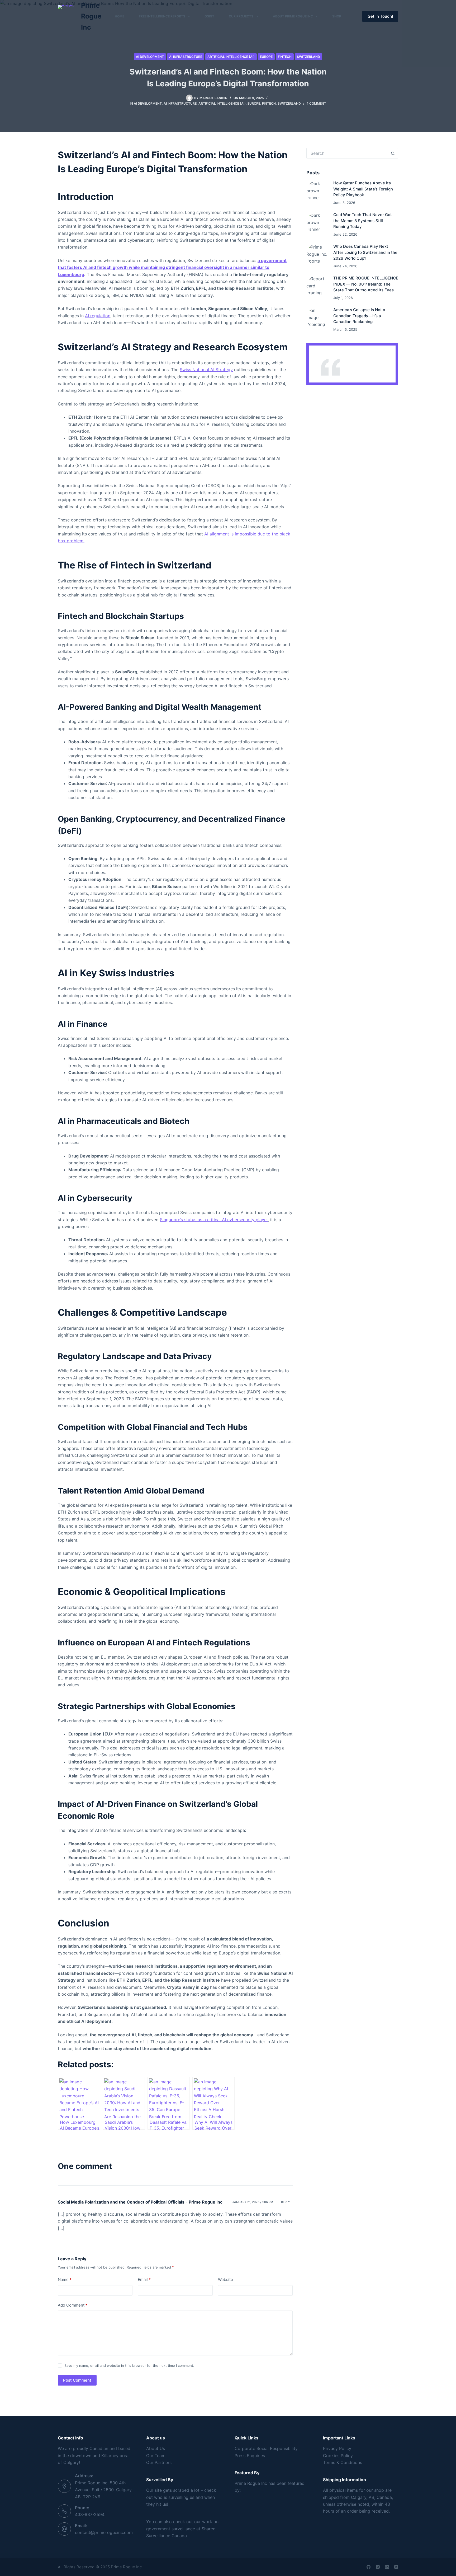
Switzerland (308, 57)
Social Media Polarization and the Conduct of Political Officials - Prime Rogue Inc (140, 2202)
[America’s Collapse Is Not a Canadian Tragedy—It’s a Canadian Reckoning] (317, 318)
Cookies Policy (338, 2456)
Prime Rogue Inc (91, 16)
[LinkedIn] (387, 2567)
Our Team (156, 2456)
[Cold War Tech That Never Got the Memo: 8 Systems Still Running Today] (317, 223)
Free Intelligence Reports (162, 16)
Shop (337, 16)
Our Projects (241, 16)
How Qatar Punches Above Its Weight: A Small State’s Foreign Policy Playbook (363, 189)
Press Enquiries (250, 2456)
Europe (266, 57)
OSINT (209, 16)
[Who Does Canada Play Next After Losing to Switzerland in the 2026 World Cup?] (317, 254)
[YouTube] (396, 2567)
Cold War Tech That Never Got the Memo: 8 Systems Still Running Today (363, 221)
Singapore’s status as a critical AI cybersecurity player (214, 1220)
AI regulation (98, 316)
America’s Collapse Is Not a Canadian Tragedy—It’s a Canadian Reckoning (359, 316)
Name (65, 2279)
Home (120, 16)
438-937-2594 (90, 2514)
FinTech (285, 57)
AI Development (150, 57)
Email (144, 2279)
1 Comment (317, 103)
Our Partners (159, 2462)
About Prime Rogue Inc (293, 16)
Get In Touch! (380, 16)
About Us (156, 2448)
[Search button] (393, 153)
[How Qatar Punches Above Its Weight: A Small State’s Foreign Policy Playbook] (317, 191)
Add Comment (73, 2305)
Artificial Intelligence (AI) (231, 57)
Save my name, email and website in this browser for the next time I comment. (129, 2365)
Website (225, 2279)
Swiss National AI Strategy (206, 370)
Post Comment (77, 2380)
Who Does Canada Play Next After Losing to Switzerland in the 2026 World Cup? (365, 252)
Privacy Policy (337, 2448)
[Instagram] (378, 2567)
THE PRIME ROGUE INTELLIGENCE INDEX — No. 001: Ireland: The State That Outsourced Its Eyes (366, 284)
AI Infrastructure (186, 57)
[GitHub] (369, 2567)
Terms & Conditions (343, 2462)
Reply (286, 2202)
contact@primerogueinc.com (104, 2532)
